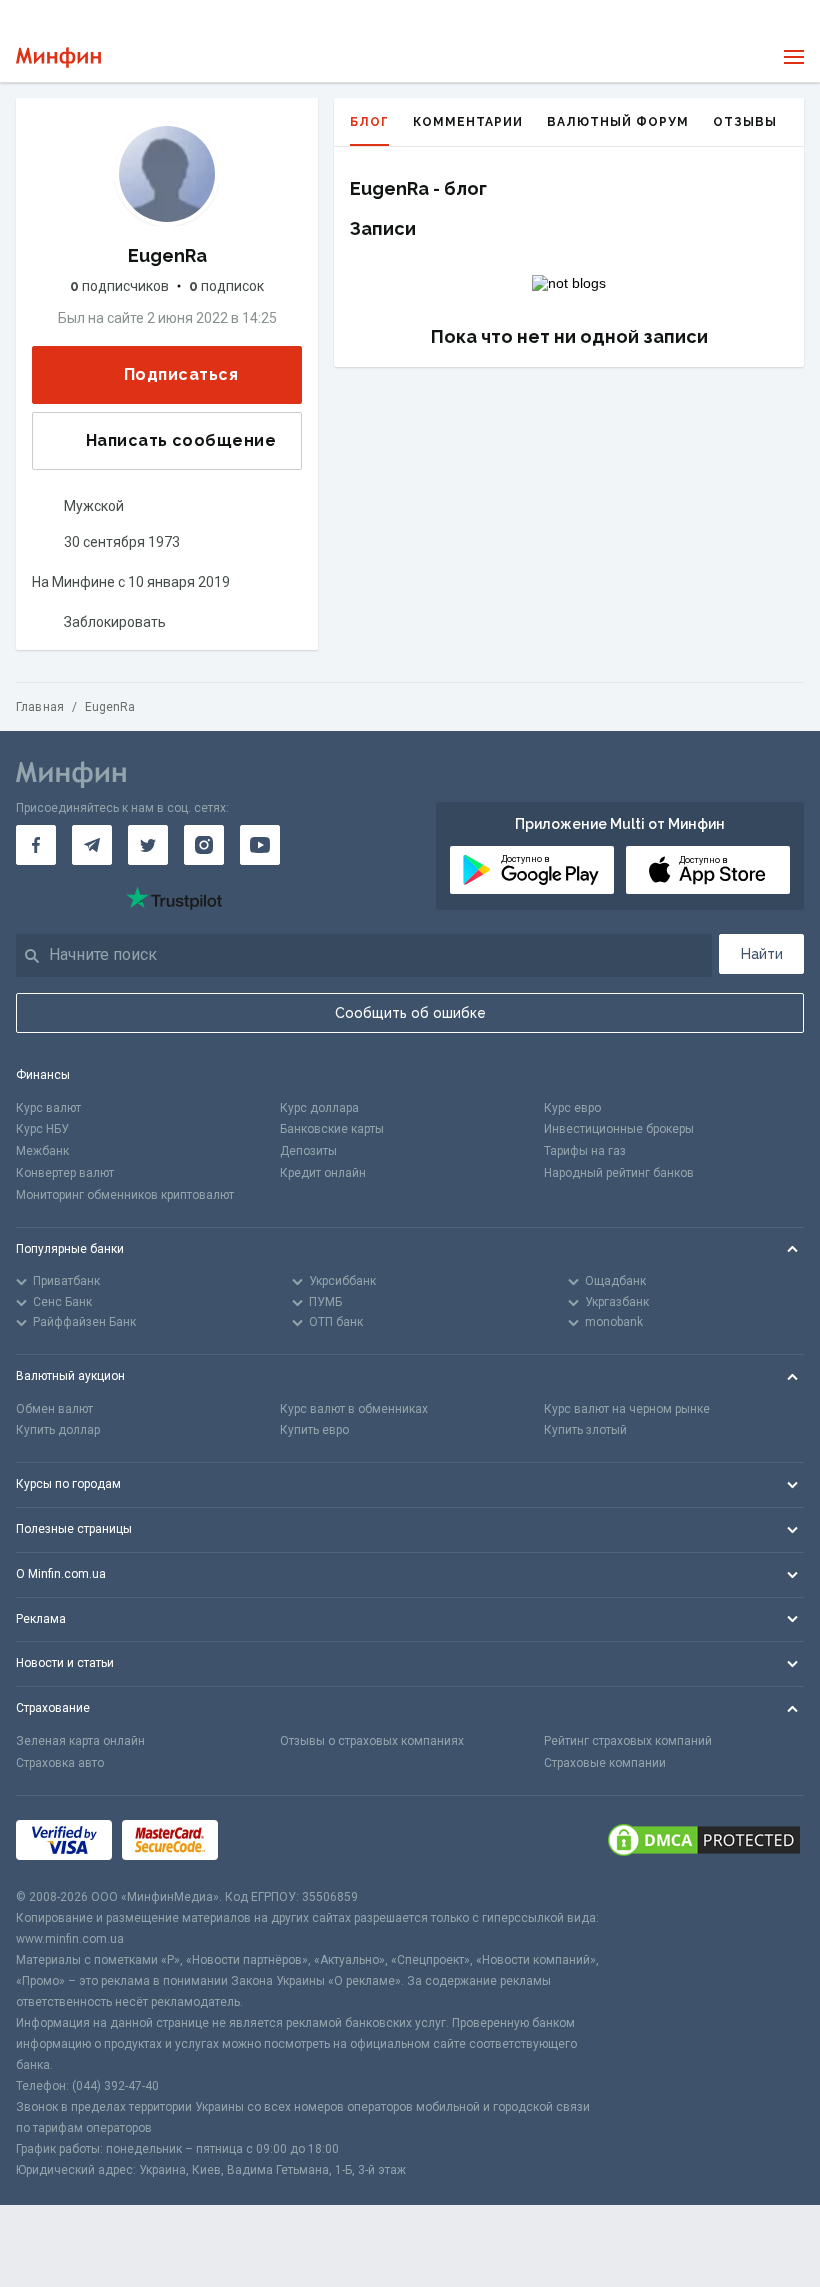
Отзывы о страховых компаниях (372, 1741)
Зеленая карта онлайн (80, 1741)
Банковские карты (332, 1129)
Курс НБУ (42, 1129)
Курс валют (48, 1108)
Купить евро (314, 1430)
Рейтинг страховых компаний (628, 1741)
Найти (762, 954)
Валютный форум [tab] (618, 122)
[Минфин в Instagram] (204, 845)
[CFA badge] (272, 1841)
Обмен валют (54, 1409)
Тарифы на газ (585, 1151)
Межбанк (42, 1151)
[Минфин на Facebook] (36, 845)
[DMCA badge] (704, 1841)
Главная (40, 707)
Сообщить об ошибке (410, 1013)
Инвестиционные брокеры (619, 1129)
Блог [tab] (369, 122)
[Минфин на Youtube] (260, 845)
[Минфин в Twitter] (148, 845)
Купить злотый (585, 1430)
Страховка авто (60, 1763)
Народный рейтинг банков (619, 1173)
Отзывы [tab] (745, 122)
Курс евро (572, 1108)
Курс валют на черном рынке (627, 1409)
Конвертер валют (65, 1173)
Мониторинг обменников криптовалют (125, 1195)
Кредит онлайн (323, 1173)
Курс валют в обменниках (354, 1409)
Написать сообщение (181, 440)
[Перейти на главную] (58, 57)
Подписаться (181, 374)
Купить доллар (58, 1430)
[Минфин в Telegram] (92, 845)
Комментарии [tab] (468, 122)
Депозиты (308, 1151)
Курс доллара (319, 1108)
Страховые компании (605, 1763)
